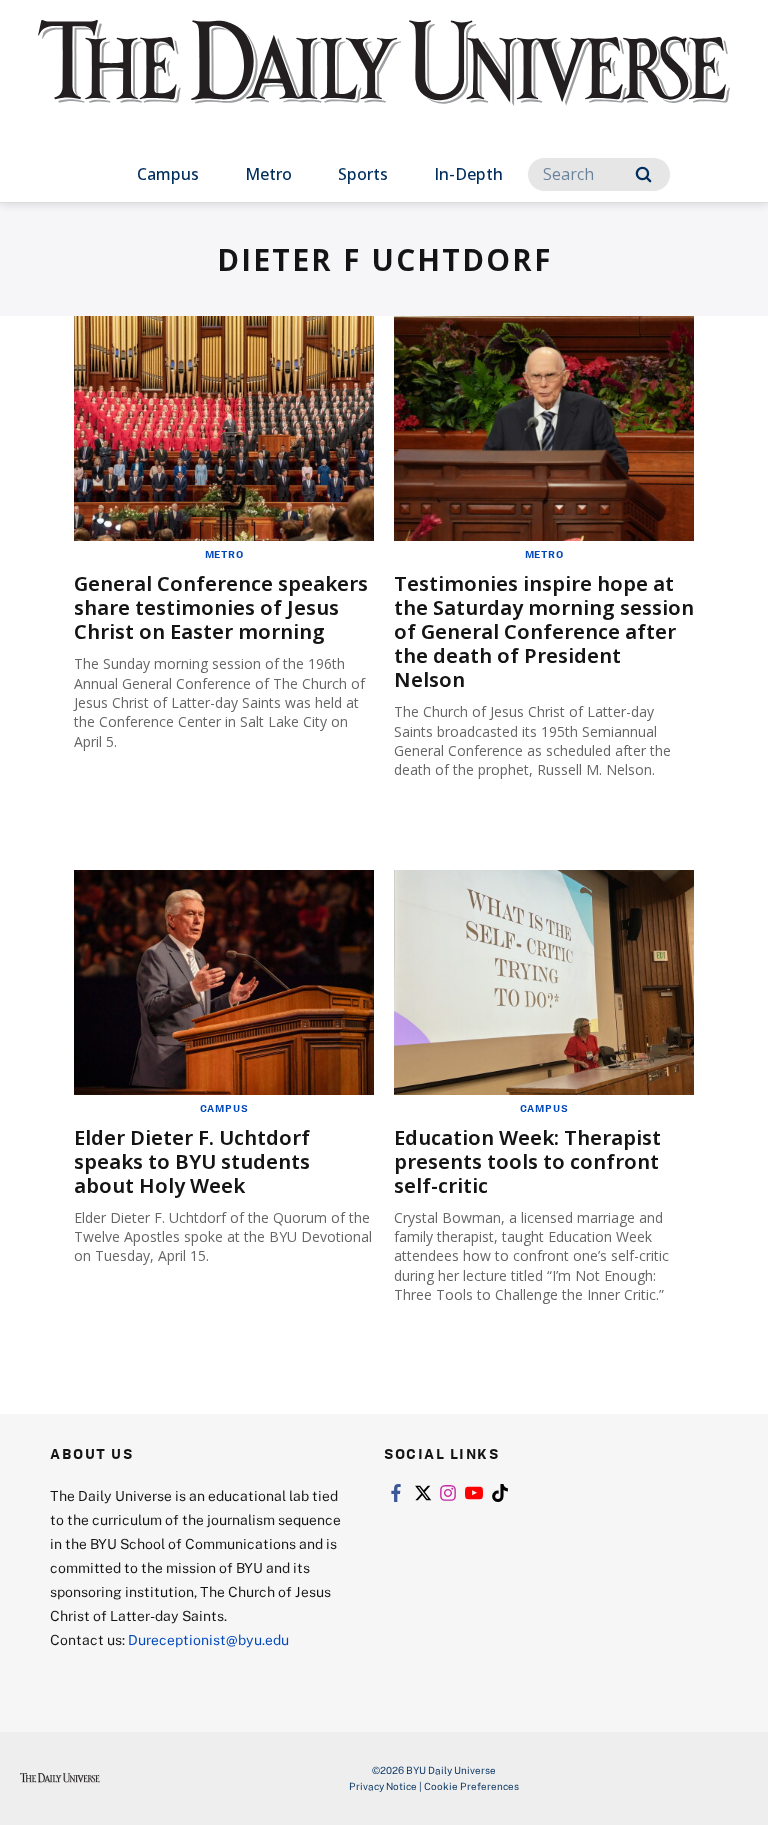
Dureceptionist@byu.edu (208, 1639)
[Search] (643, 174)
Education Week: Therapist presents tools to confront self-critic (527, 1161)
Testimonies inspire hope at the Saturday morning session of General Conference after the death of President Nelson (544, 631)
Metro (268, 174)
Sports (363, 174)
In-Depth (468, 174)
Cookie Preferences (471, 1786)
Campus (168, 174)
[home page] (383, 80)
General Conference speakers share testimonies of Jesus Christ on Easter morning (221, 607)
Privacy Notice (383, 1786)
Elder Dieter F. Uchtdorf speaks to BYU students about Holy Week (192, 1161)
